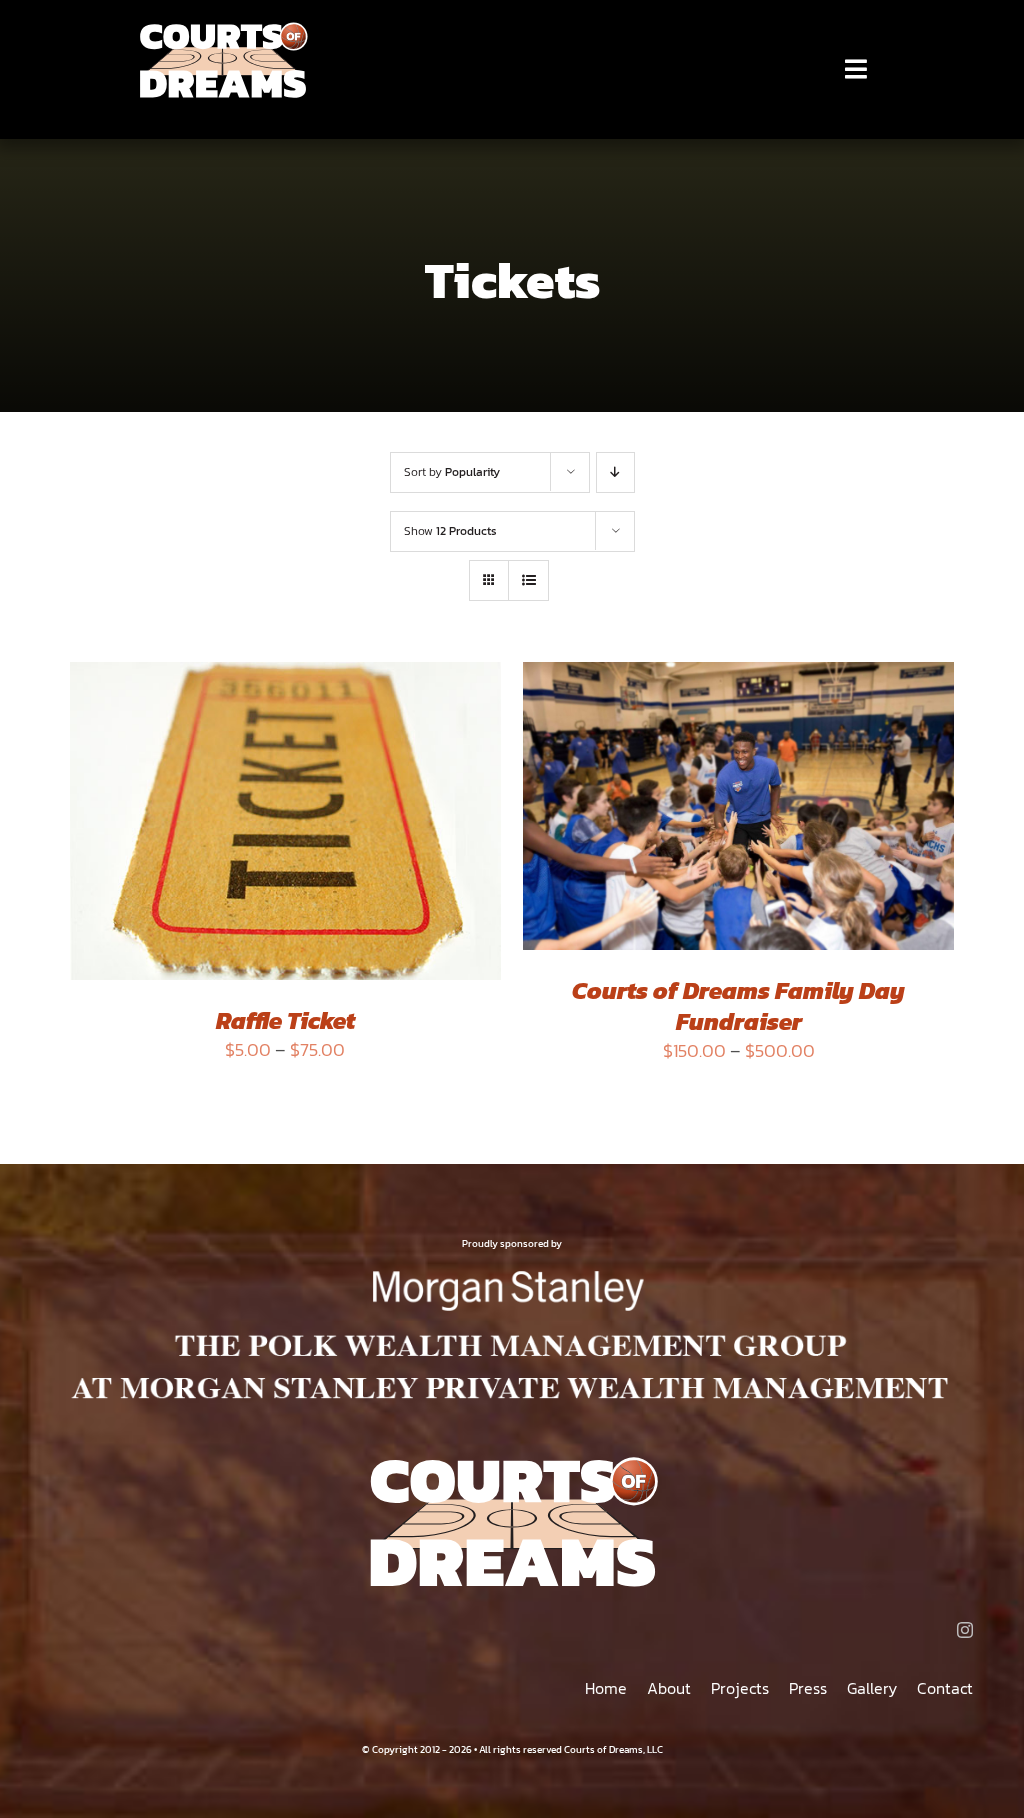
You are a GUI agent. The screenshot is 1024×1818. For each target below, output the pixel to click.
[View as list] (528, 580)
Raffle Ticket (285, 1020)
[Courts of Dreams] (222, 28)
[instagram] (965, 1630)
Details (127, 837)
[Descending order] (615, 472)
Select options (271, 817)
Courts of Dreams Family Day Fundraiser (738, 1006)
